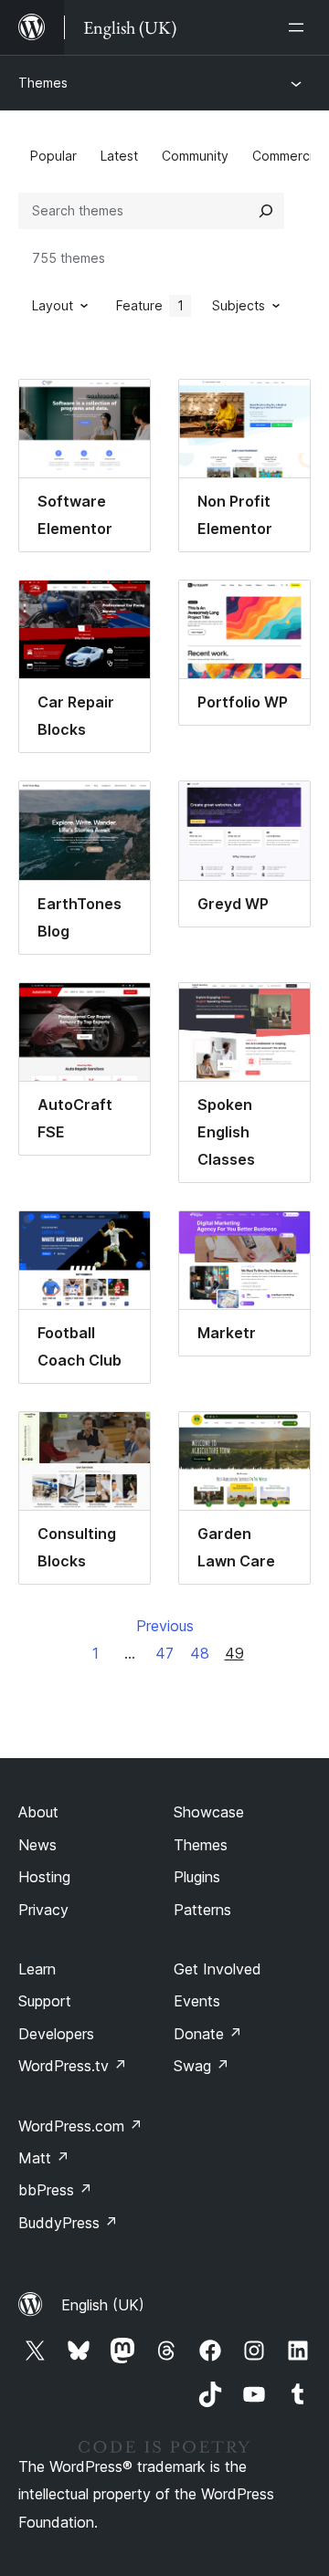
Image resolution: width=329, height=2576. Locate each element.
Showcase (209, 1812)
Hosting (44, 1877)
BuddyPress (68, 2223)
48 (200, 1653)
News (37, 1845)
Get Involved (218, 1969)
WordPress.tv (73, 2066)
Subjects (239, 305)
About (38, 1812)
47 (164, 1653)
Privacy (43, 1910)
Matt (44, 2158)
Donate (208, 2034)
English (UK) (103, 2305)
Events (197, 2001)
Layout (53, 305)
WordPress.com (80, 2126)
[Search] (266, 211)
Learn (37, 1969)
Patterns (202, 1910)
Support (45, 2001)
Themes (43, 83)
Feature (150, 305)
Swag (202, 2066)
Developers (56, 2034)
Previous (165, 1626)
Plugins (197, 1877)
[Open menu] (300, 27)
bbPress (55, 2190)
